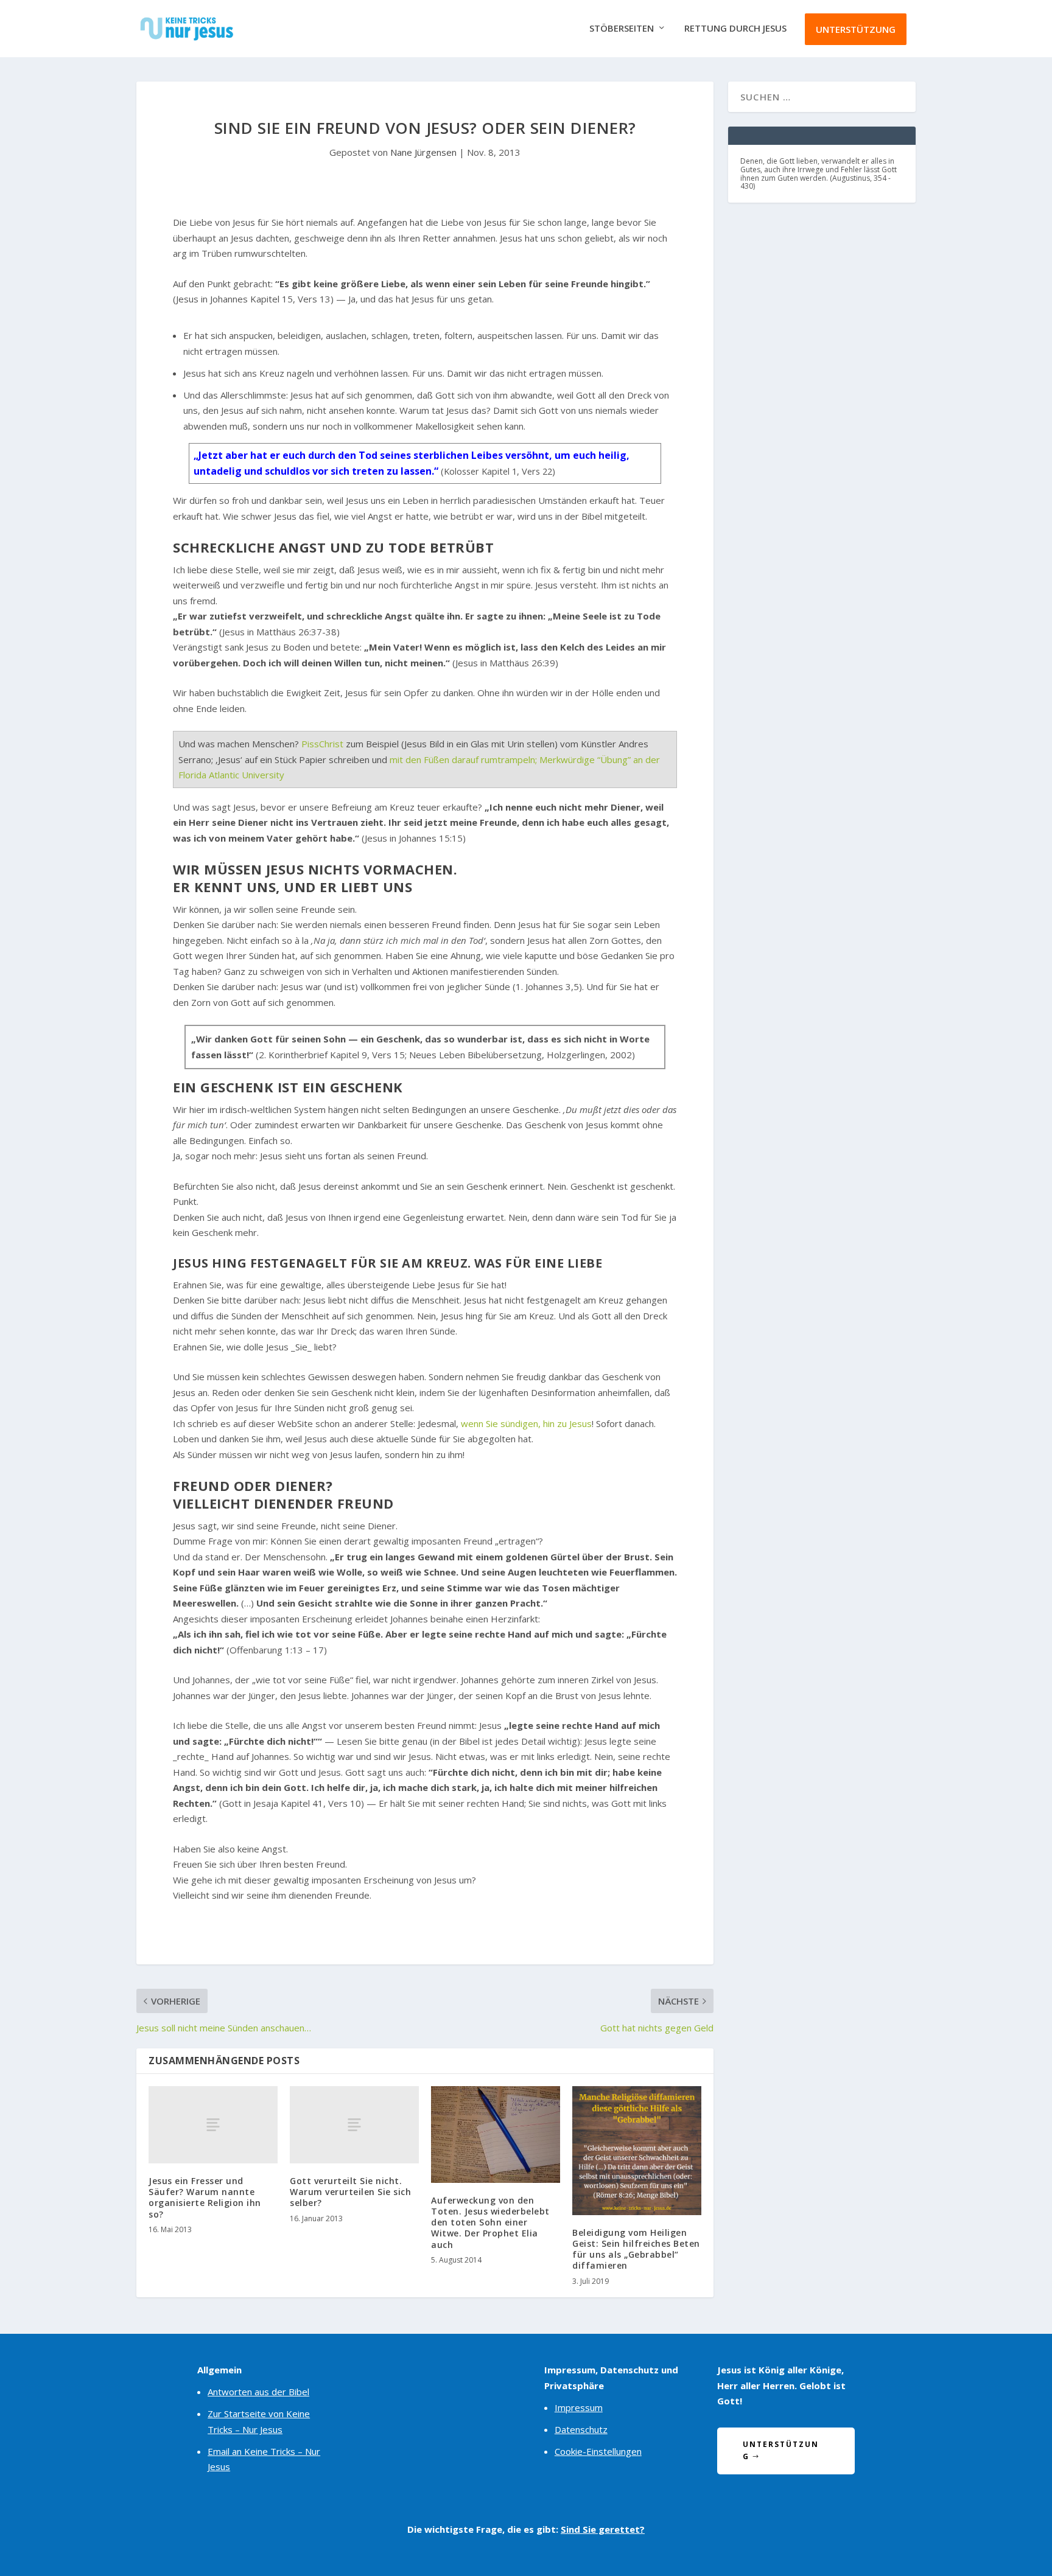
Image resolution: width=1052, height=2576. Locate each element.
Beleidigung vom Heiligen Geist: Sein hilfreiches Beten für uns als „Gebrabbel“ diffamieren (636, 2249)
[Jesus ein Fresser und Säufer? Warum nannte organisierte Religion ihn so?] (213, 2125)
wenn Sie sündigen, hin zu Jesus (526, 1423)
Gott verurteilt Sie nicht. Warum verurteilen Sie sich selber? (350, 2192)
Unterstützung (856, 29)
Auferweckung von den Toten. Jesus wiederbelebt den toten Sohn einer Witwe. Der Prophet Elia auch (490, 2222)
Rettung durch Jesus (735, 29)
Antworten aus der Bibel (258, 2392)
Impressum (579, 2407)
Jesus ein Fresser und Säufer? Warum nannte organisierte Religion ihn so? (205, 2197)
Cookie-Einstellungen (598, 2451)
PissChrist (322, 744)
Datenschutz (581, 2429)
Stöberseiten (622, 29)
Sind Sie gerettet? (603, 2529)
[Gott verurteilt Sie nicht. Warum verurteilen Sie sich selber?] (354, 2125)
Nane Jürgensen (423, 152)
